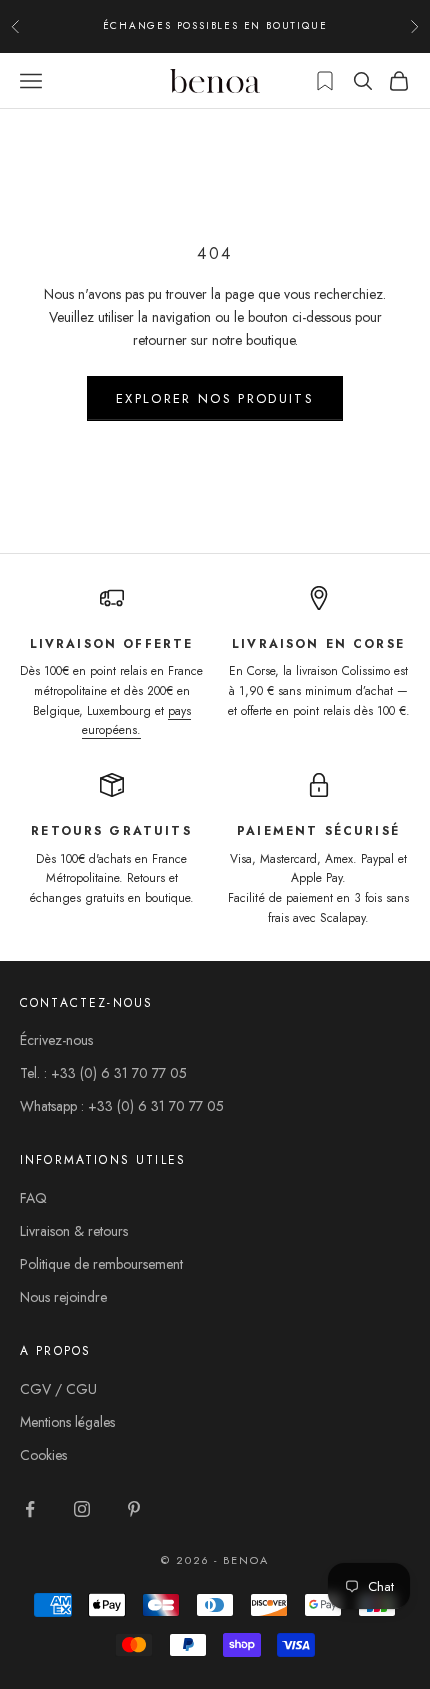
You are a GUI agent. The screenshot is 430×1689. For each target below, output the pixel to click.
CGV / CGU (58, 1389)
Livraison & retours (74, 1231)
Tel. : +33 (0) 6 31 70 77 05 (103, 1073)
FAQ (33, 1198)
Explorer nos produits (215, 398)
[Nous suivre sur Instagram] (82, 1509)
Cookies (43, 1455)
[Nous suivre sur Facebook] (30, 1509)
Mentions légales (67, 1422)
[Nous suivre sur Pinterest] (134, 1509)
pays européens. (136, 721)
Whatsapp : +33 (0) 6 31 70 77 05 (122, 1106)
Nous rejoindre (63, 1297)
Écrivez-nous (56, 1040)
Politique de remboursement (101, 1264)
